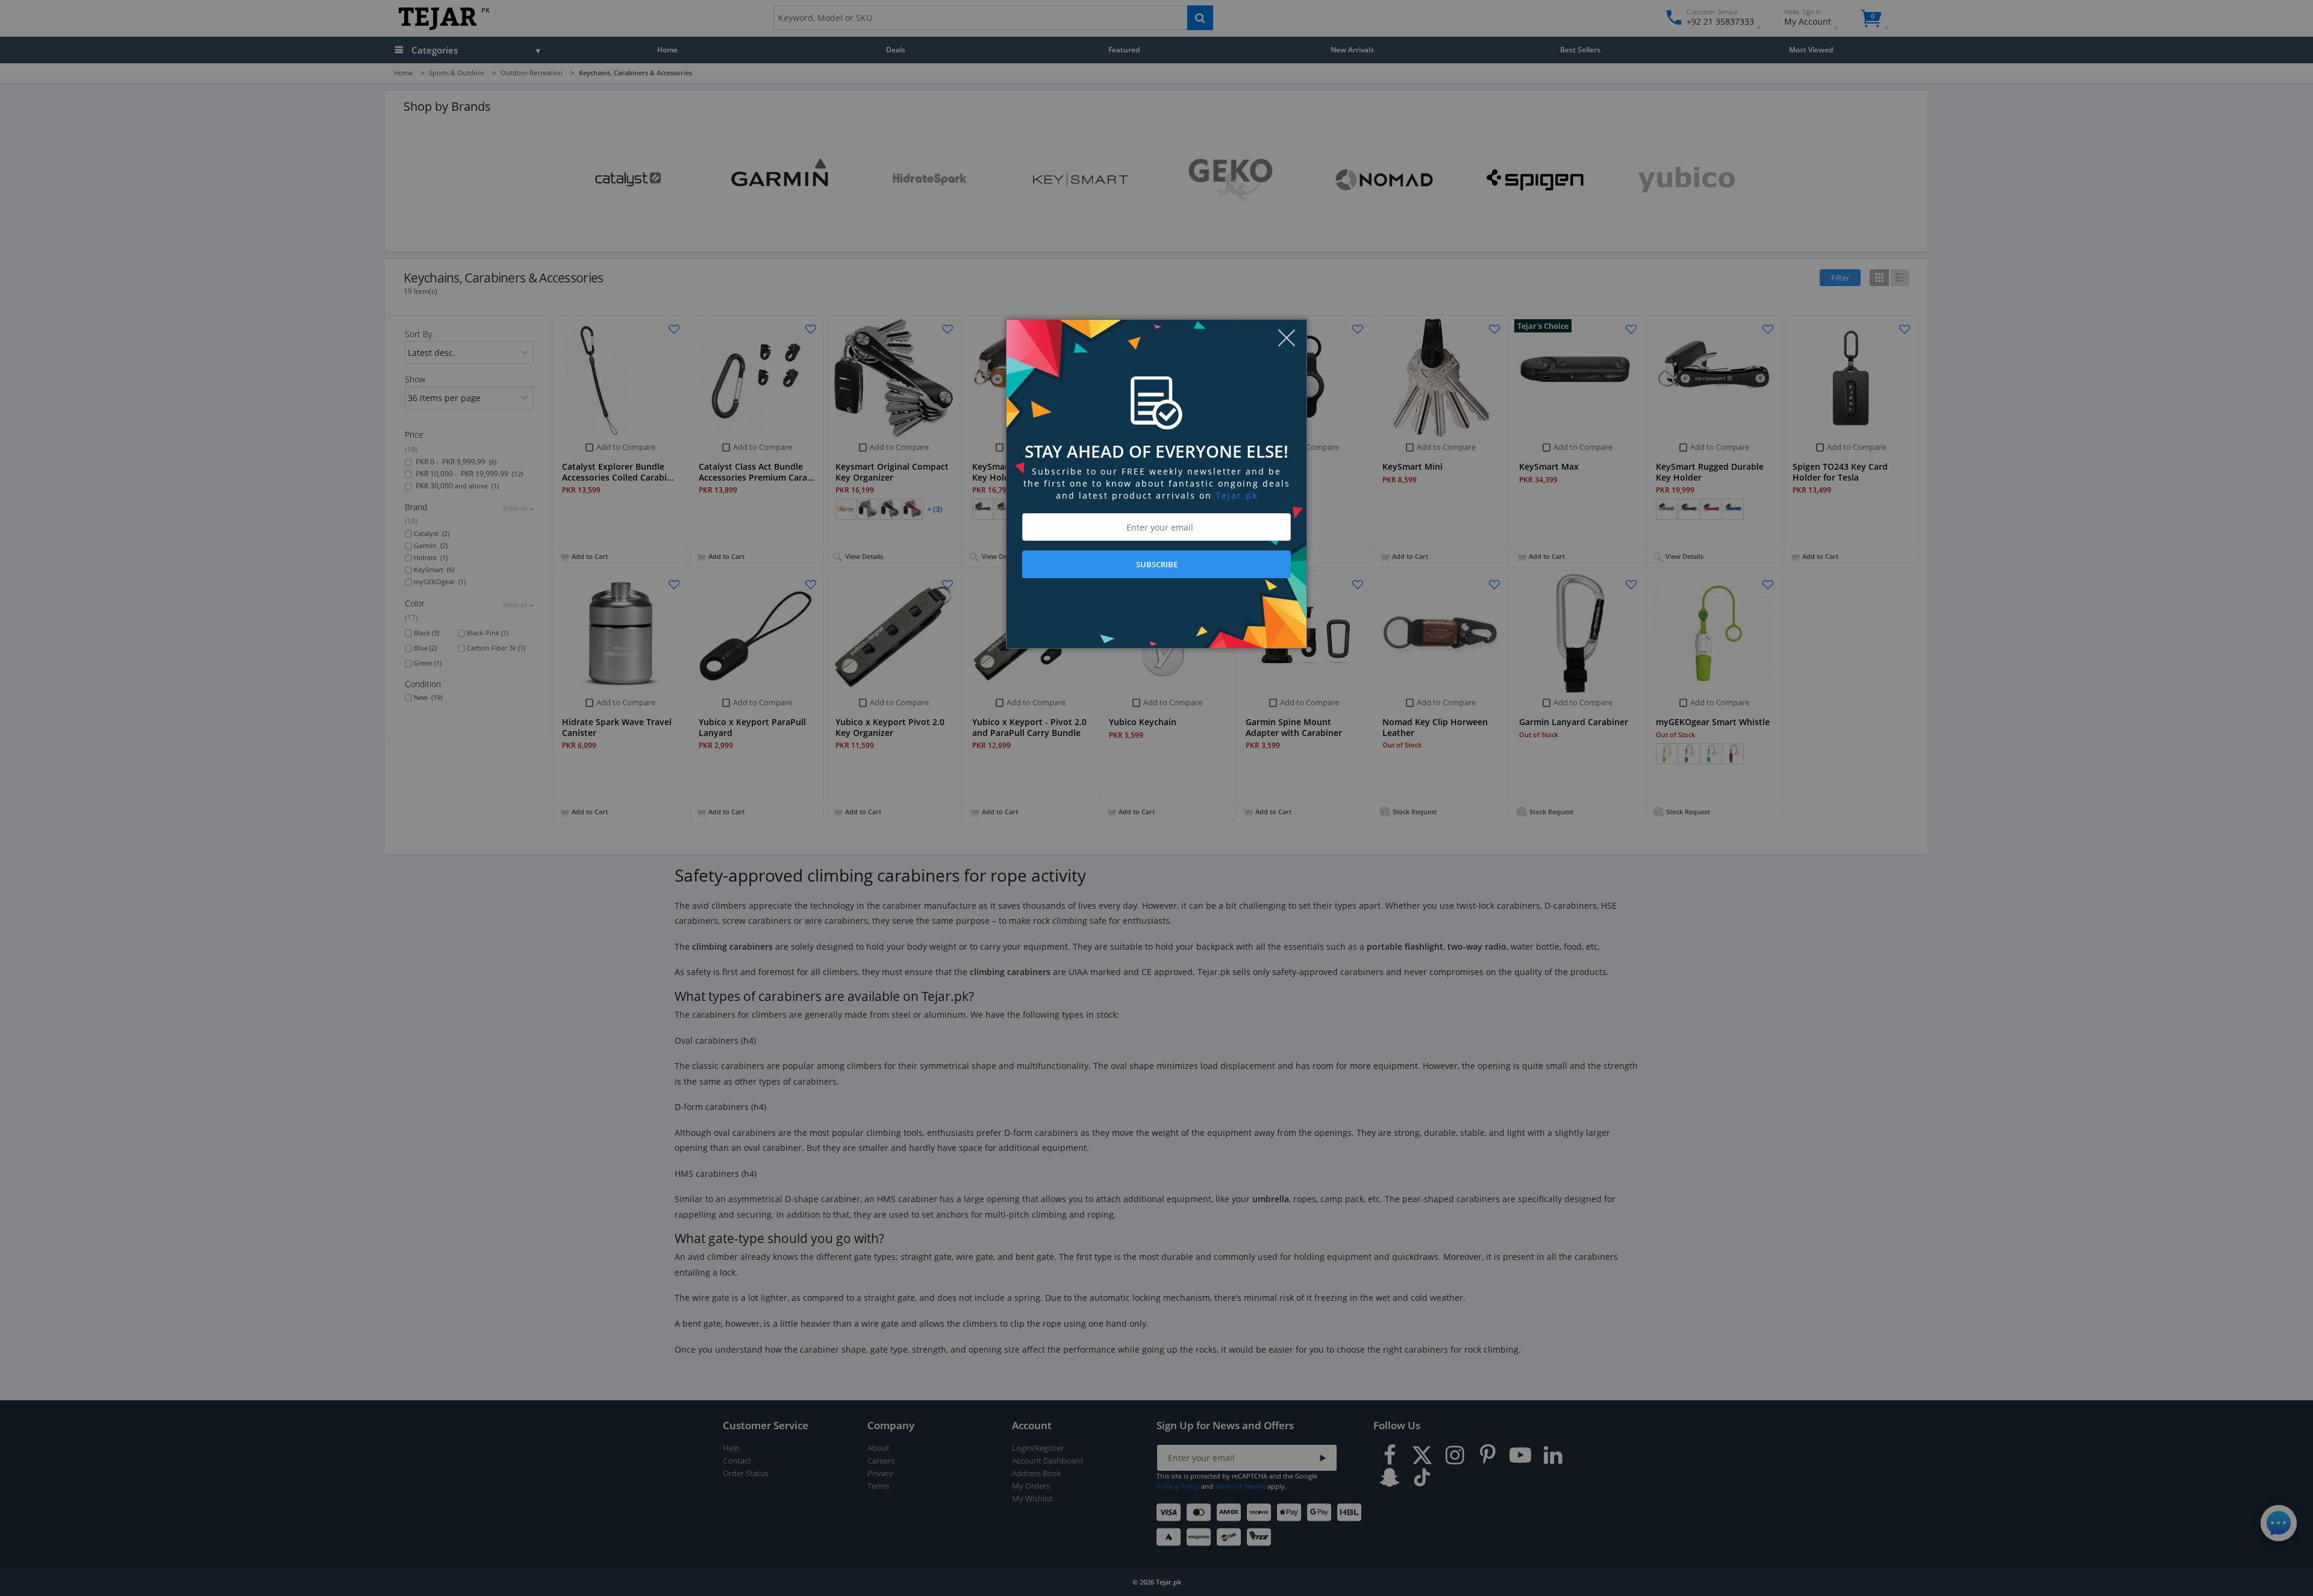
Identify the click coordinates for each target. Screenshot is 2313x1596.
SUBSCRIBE (1157, 564)
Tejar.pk (1237, 495)
